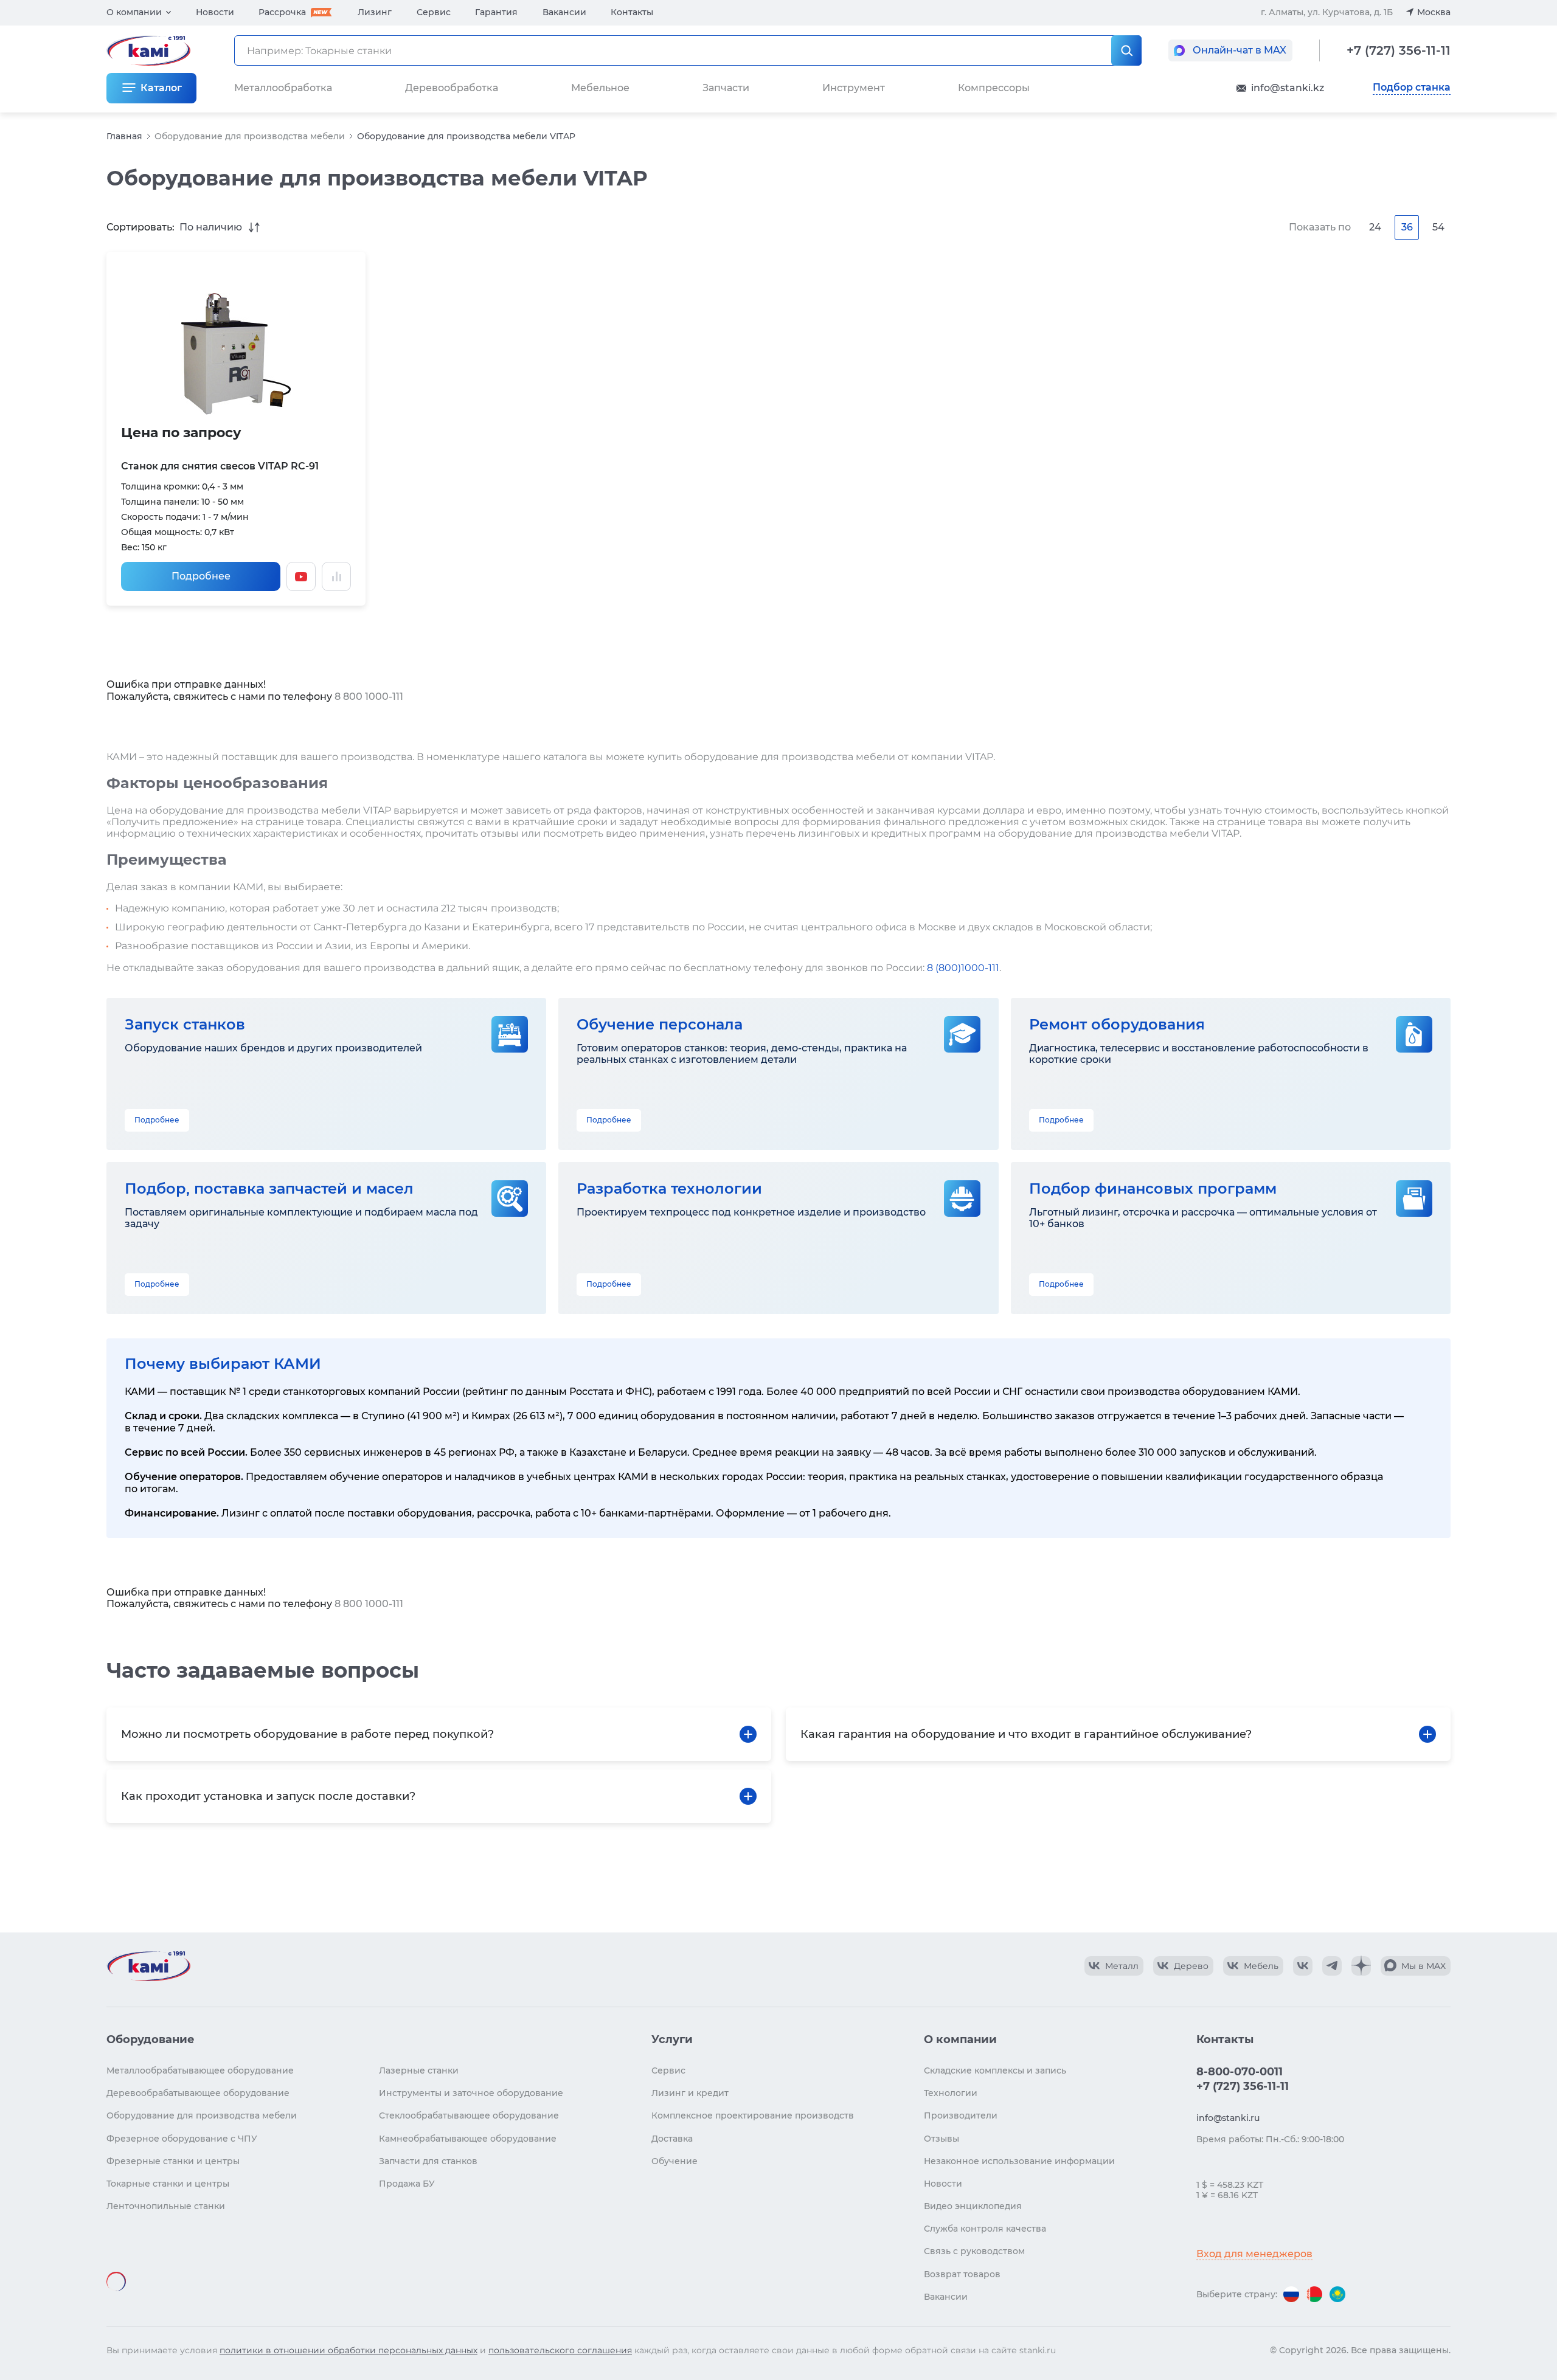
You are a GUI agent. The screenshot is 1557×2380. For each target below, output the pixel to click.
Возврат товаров (962, 2274)
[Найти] (1126, 50)
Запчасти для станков (428, 2161)
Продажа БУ (407, 2184)
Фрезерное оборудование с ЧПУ (182, 2139)
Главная (124, 136)
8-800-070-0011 (1240, 2072)
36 (1407, 227)
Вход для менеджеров (1254, 2254)
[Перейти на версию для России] (1291, 2294)
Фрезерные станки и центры (173, 2161)
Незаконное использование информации (1019, 2161)
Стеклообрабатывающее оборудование (469, 2115)
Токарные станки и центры (168, 2184)
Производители (961, 2115)
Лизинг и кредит (690, 2093)
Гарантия (496, 12)
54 (1438, 227)
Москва (1434, 12)
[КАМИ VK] (1303, 1966)
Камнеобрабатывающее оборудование (468, 2139)
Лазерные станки (419, 2070)
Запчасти (726, 88)
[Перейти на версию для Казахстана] (1337, 2294)
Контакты (632, 12)
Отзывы (941, 2139)
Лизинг (375, 12)
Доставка (672, 2139)
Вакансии (564, 12)
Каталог (161, 88)
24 (1375, 227)
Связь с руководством (974, 2251)
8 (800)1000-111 (963, 968)
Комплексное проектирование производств (753, 2115)
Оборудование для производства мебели (250, 136)
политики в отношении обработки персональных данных (349, 2350)
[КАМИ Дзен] (1361, 1966)
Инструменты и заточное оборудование (471, 2093)
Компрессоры (994, 88)
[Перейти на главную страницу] (148, 1966)
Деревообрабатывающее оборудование (198, 2093)
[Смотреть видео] (301, 576)
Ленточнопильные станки (166, 2206)
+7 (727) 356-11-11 (1399, 50)
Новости (215, 12)
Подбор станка (1412, 88)
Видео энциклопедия (973, 2206)
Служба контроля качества (985, 2229)
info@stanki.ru (1228, 2118)
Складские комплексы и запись (995, 2070)
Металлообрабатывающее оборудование (200, 2070)
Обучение (674, 2161)
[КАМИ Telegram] (1332, 1966)
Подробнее (201, 576)
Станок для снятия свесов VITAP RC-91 (220, 466)
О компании (134, 12)
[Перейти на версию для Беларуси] (1314, 2294)
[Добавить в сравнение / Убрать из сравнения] (336, 576)
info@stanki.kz (1288, 88)
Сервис (434, 12)
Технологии (951, 2093)
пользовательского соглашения (560, 2350)
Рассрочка (282, 12)
